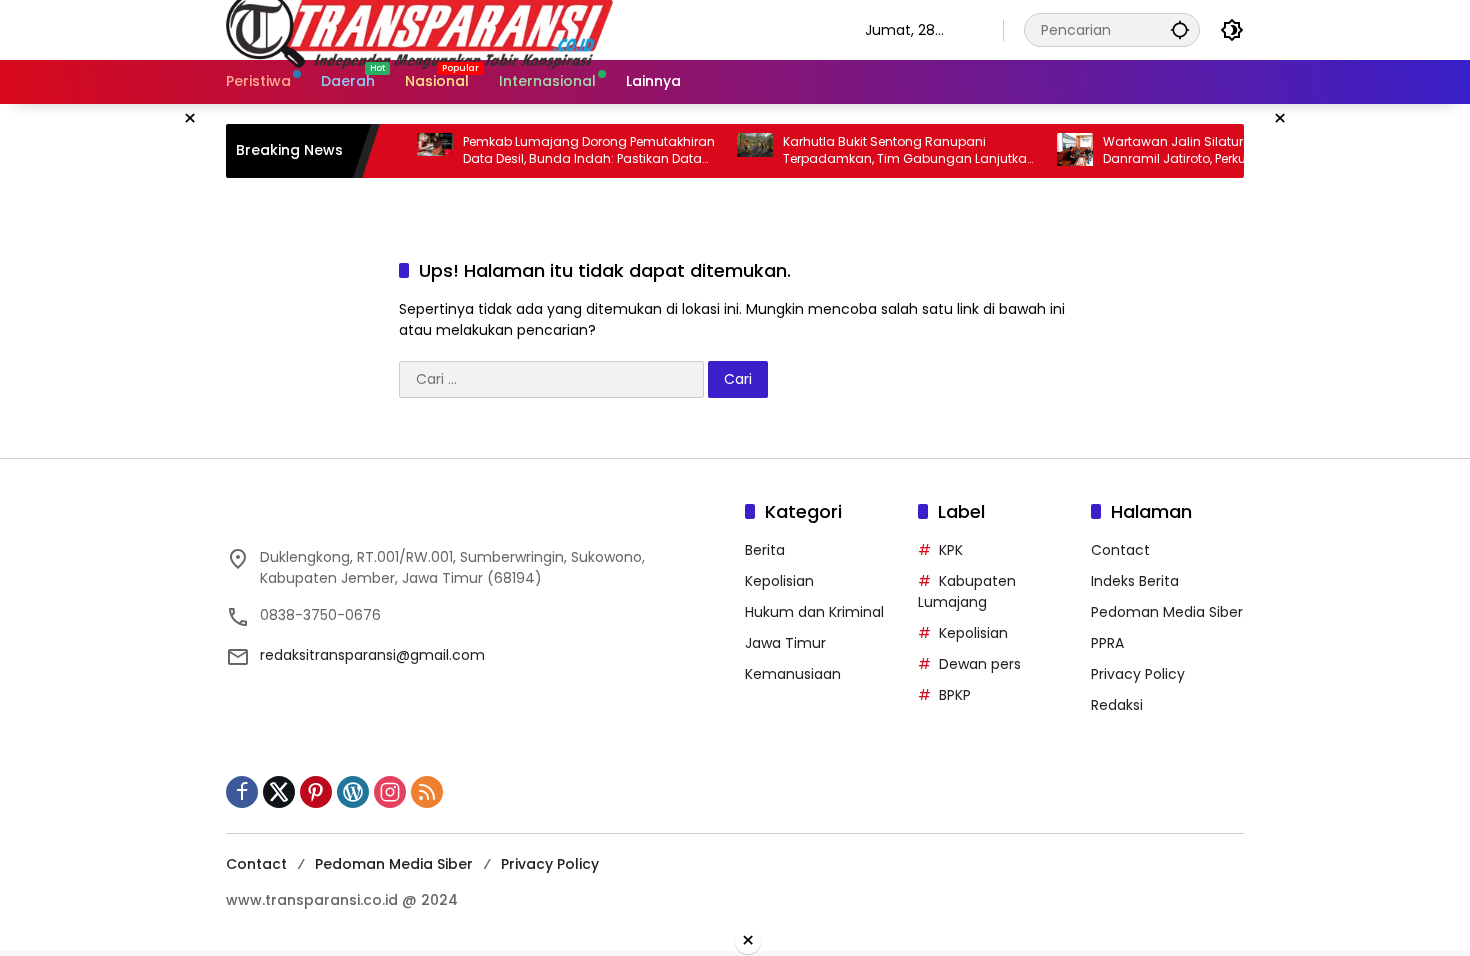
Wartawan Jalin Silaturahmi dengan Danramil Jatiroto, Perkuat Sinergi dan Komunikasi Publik (1196, 151)
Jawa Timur (785, 643)
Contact (1120, 550)
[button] (1180, 29)
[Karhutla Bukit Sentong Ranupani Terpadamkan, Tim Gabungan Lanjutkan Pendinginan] (733, 151)
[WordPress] (353, 792)
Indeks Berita (1135, 581)
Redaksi (1117, 705)
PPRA (1107, 643)
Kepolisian (779, 581)
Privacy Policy (1138, 674)
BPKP (955, 695)
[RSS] (427, 792)
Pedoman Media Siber (1167, 612)
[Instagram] (390, 792)
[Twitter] (279, 792)
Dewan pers (980, 664)
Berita (765, 550)
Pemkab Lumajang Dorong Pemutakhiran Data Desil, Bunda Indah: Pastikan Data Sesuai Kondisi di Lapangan (567, 151)
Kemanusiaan (793, 674)
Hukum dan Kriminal (814, 612)
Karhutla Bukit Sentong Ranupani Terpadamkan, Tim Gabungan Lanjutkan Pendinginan (887, 151)
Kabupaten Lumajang (967, 591)
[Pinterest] (316, 792)
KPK (951, 550)
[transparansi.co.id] (525, 29)
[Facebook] (242, 792)
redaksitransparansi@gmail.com (372, 655)
